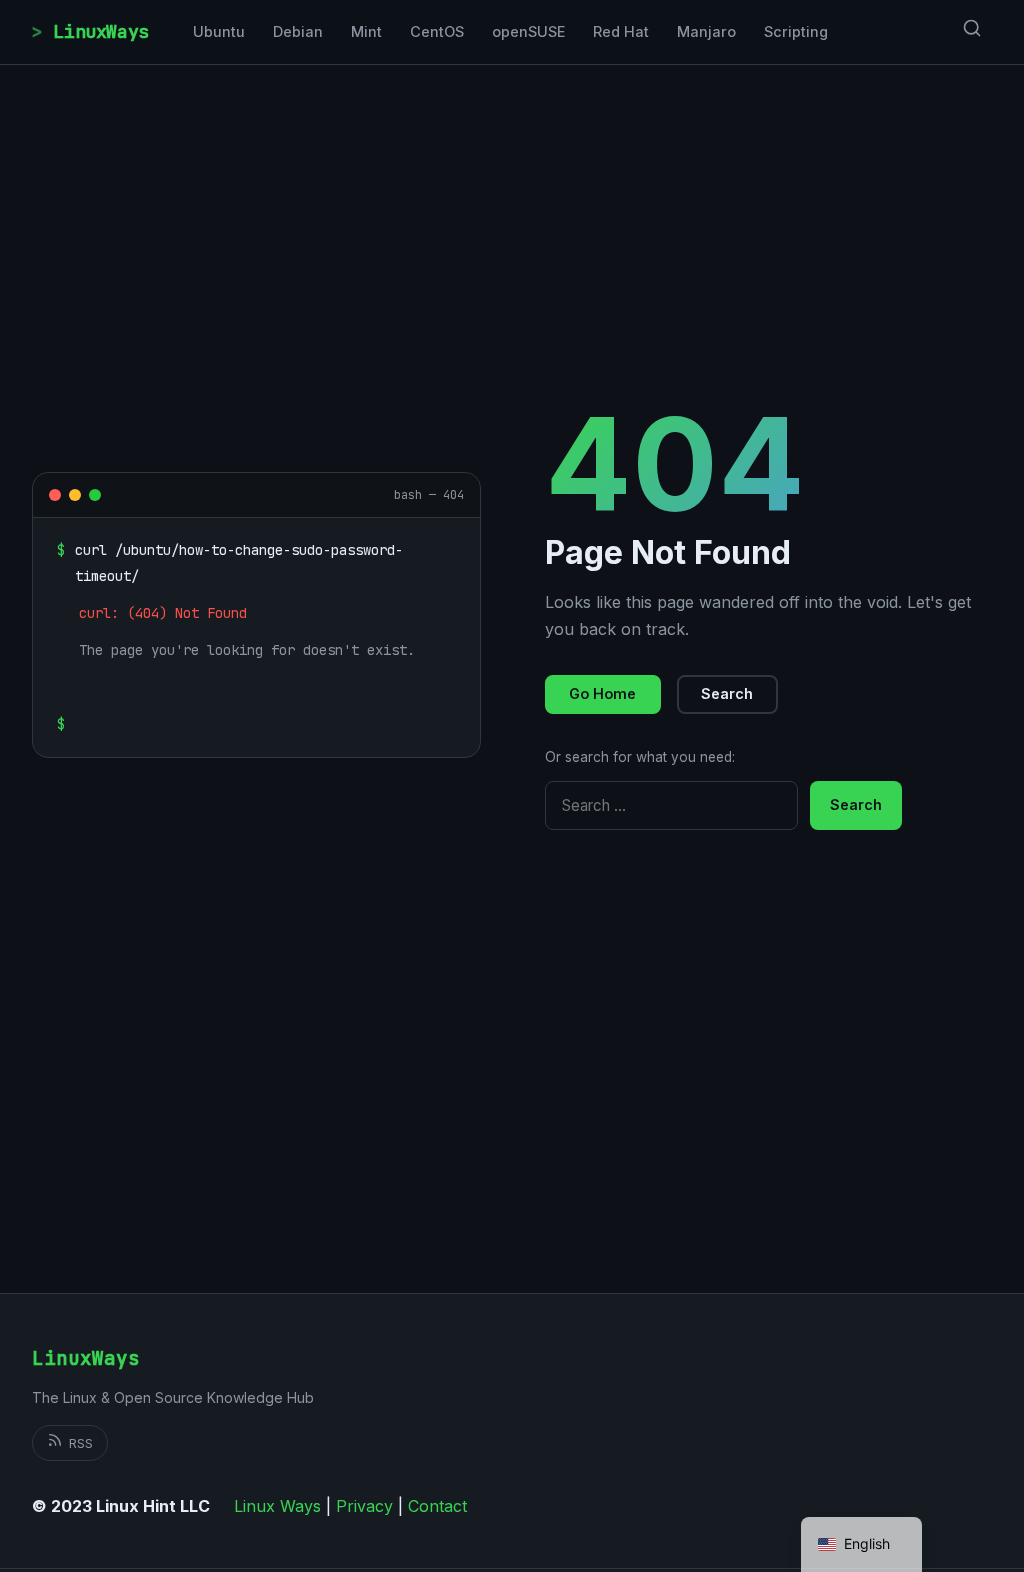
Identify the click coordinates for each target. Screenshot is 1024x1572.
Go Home (602, 693)
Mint (366, 31)
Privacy (364, 1506)
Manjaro (706, 31)
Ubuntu (219, 31)
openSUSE (528, 31)
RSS (81, 1443)
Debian (298, 31)
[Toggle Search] (972, 32)
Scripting (796, 31)
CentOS (437, 31)
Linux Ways (277, 1506)
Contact (437, 1506)
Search (727, 693)
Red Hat (621, 31)
